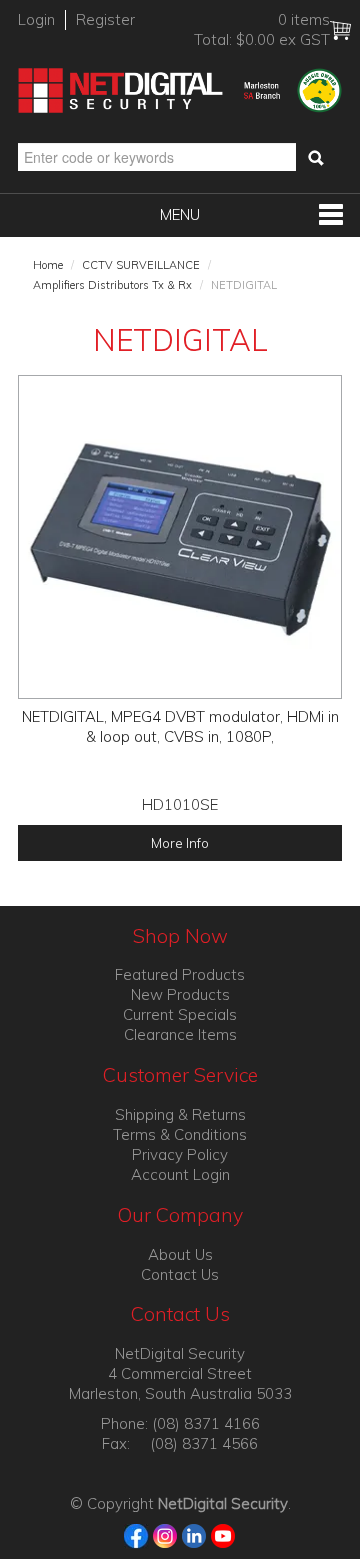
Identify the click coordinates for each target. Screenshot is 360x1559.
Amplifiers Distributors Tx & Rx (112, 285)
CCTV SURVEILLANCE (141, 265)
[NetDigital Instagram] (165, 1534)
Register (105, 19)
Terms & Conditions (180, 1134)
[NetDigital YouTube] (223, 1534)
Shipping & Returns (180, 1114)
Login (36, 19)
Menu (180, 214)
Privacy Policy (180, 1154)
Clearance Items (180, 1034)
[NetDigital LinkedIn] (194, 1534)
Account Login (180, 1174)
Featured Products (180, 974)
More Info (180, 842)
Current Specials (180, 1014)
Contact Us (180, 1274)
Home (48, 265)
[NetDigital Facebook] (136, 1534)
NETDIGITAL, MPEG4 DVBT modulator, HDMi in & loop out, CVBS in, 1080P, (180, 726)
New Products (180, 994)
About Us (180, 1254)
